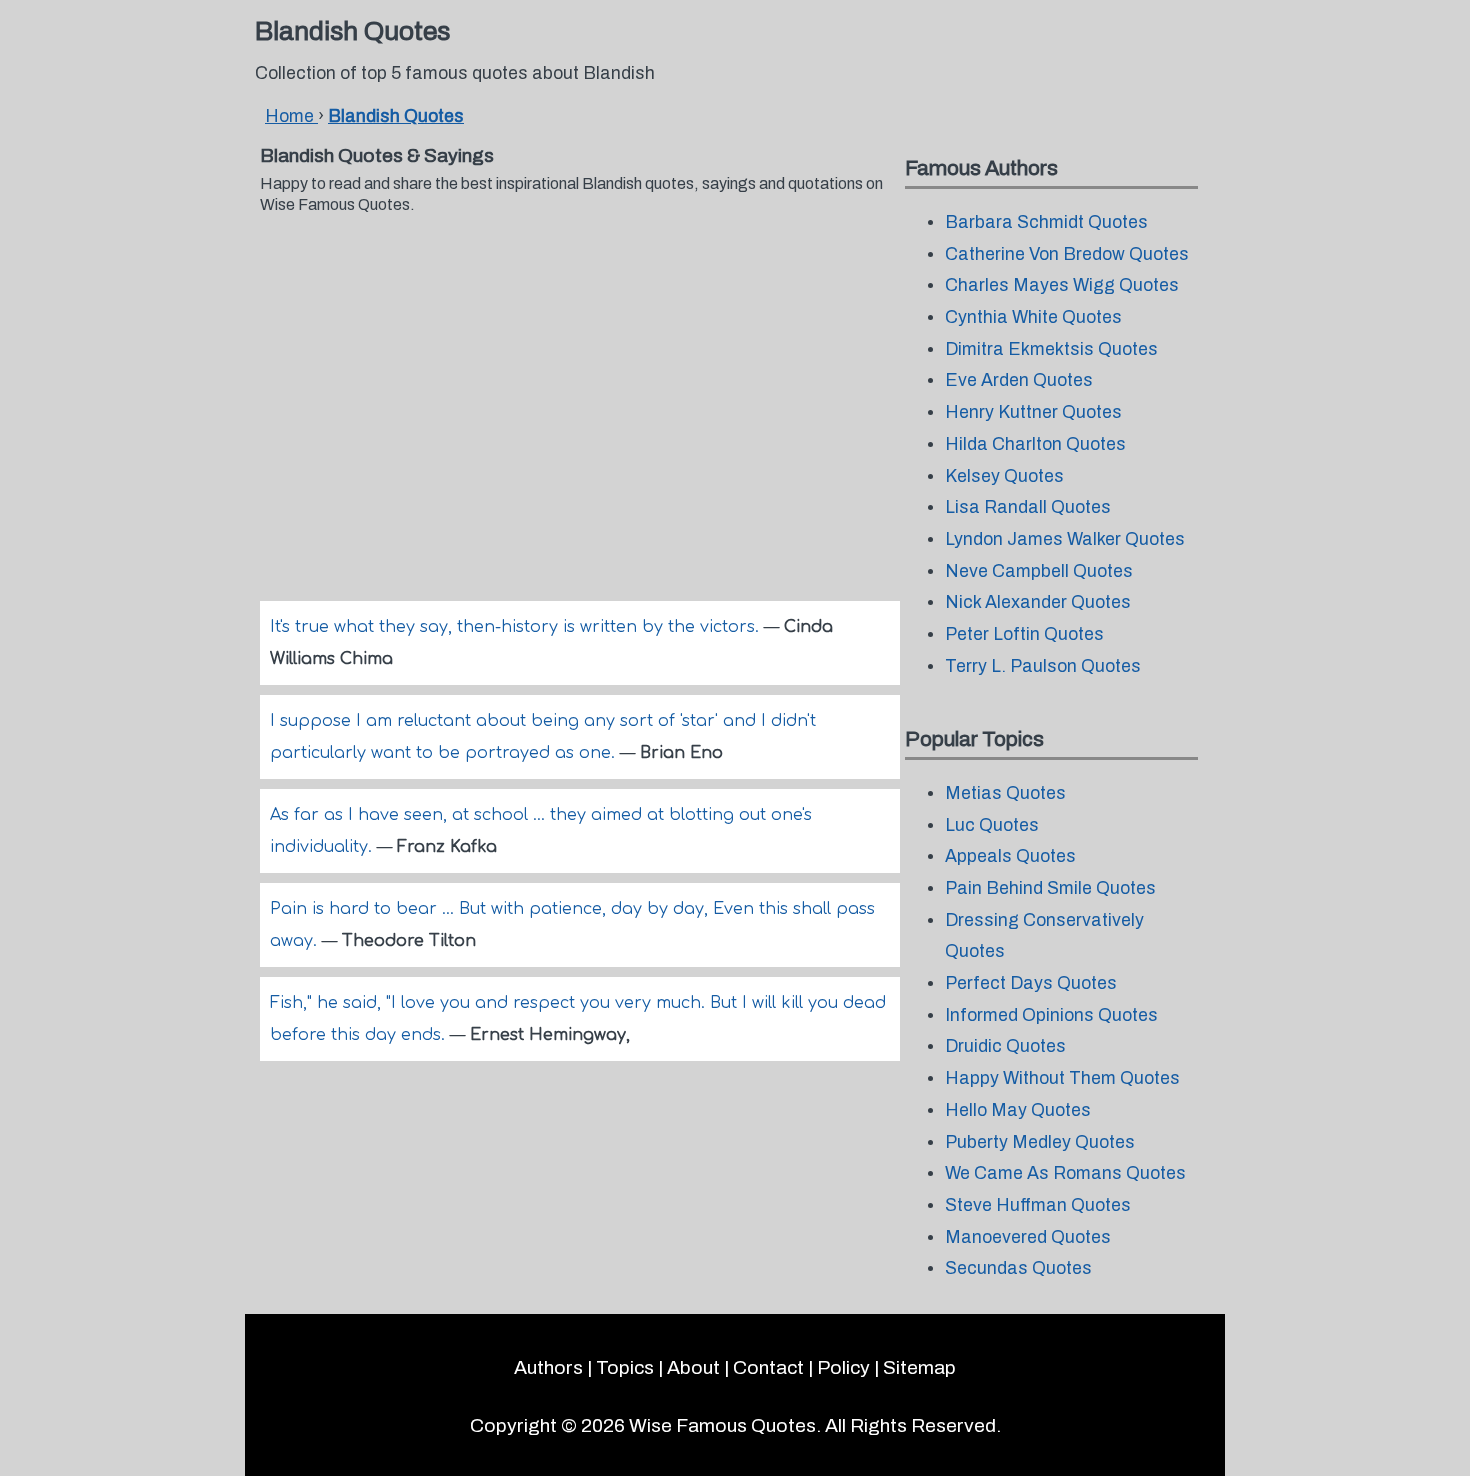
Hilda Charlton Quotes (1035, 444)
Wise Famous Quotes (722, 1425)
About (693, 1367)
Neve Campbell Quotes (1039, 571)
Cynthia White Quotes (1033, 317)
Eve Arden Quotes (1019, 380)
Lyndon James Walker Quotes (1065, 539)
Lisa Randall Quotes (1028, 507)
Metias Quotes (1005, 793)
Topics (625, 1367)
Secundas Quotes (1018, 1268)
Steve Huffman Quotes (1038, 1205)
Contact (768, 1367)
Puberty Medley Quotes (1040, 1142)
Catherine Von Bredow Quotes (1067, 254)
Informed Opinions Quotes (1051, 1015)
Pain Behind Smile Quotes (1050, 888)
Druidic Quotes (1005, 1046)
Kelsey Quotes (1004, 476)
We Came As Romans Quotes (1065, 1173)
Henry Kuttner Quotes (1033, 412)
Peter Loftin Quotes (1024, 634)
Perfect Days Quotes (1031, 983)
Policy (843, 1367)
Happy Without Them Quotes (1062, 1078)
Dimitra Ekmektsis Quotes (1051, 349)
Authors (548, 1367)
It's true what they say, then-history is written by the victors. (517, 627)
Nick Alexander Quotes (1038, 602)
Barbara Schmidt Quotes (1046, 222)
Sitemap (919, 1367)
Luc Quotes (992, 825)
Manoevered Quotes (1028, 1237)
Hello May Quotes (1018, 1110)
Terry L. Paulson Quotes (1043, 666)
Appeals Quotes (1010, 856)
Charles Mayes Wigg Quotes (1062, 285)
